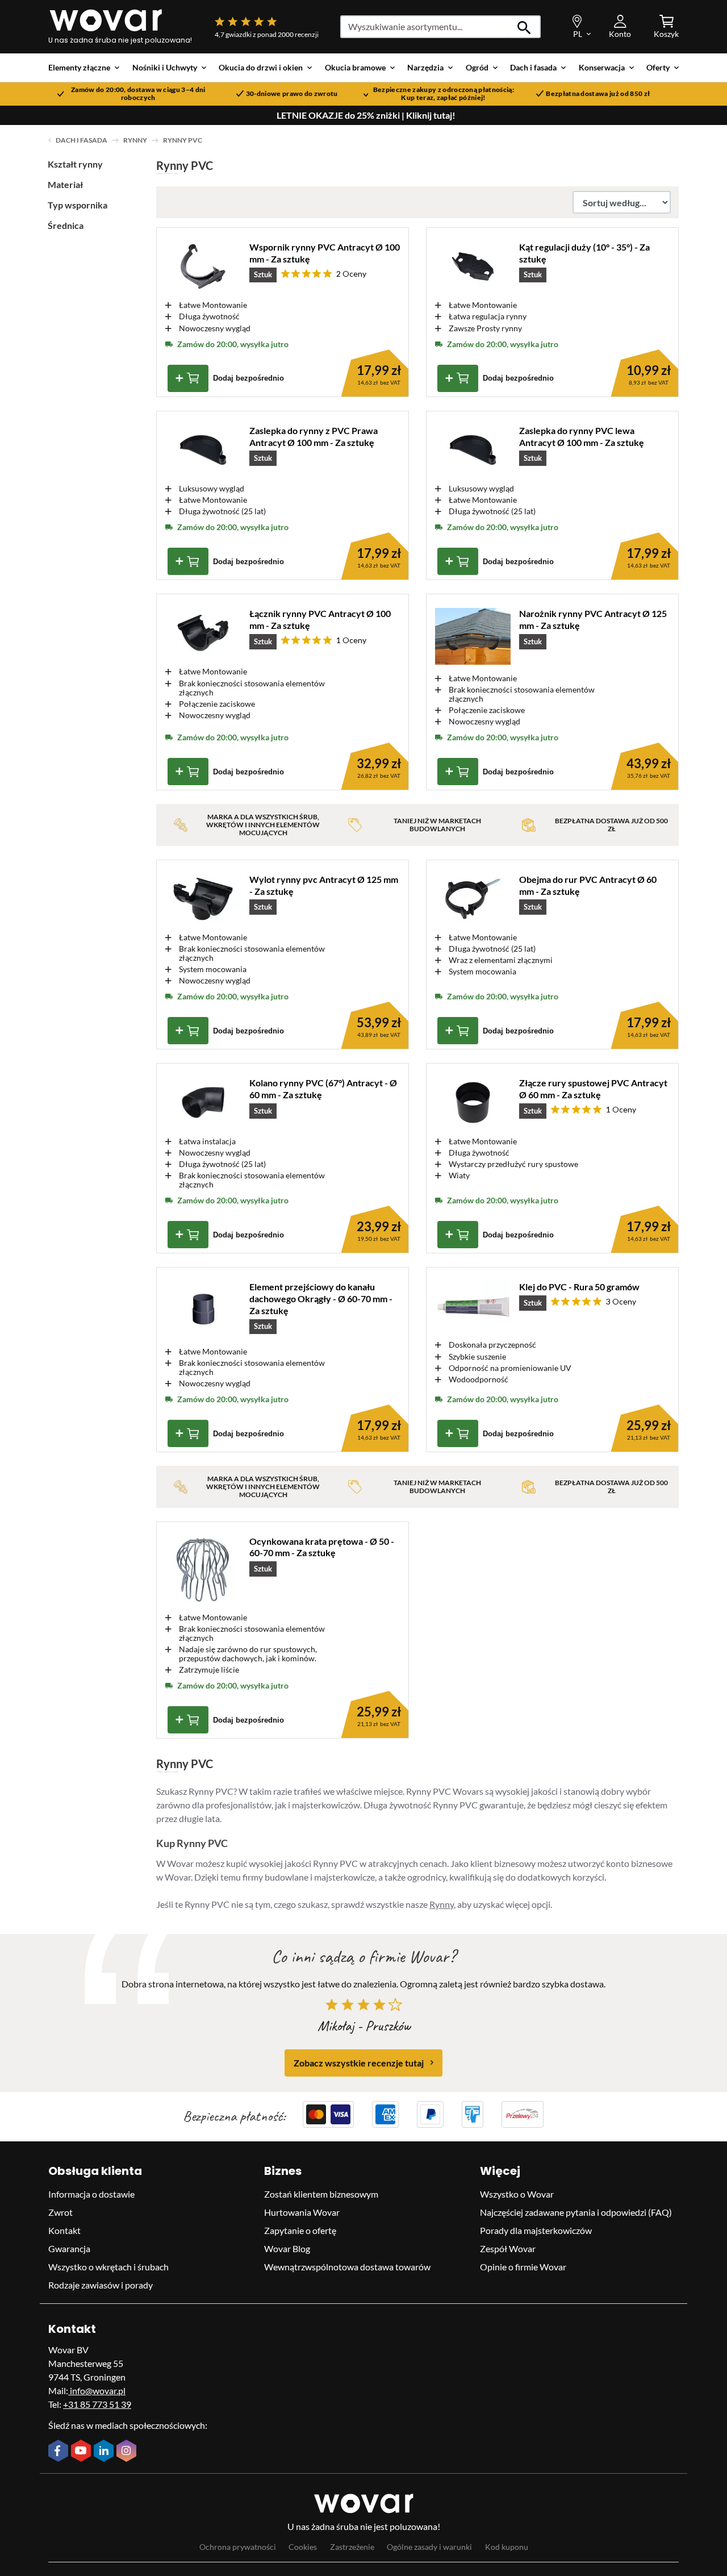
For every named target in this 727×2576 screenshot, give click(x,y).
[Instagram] (128, 2452)
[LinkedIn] (105, 2452)
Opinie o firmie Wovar (523, 2267)
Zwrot (60, 2212)
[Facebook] (60, 2452)
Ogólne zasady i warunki (429, 2546)
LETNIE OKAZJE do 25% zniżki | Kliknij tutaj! (366, 115)
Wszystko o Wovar (517, 2194)
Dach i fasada (82, 140)
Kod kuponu (507, 2546)
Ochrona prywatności (238, 2546)
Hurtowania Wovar (302, 2212)
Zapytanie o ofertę (300, 2230)
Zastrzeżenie (352, 2546)
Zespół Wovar (508, 2248)
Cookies (303, 2546)
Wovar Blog (287, 2248)
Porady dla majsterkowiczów (536, 2230)
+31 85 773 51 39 (97, 2404)
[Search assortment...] (525, 27)
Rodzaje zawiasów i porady (101, 2285)
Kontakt (64, 2230)
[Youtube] (82, 2452)
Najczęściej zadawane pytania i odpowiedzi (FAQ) (576, 2212)
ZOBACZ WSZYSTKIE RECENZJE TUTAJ (359, 2062)
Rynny (135, 140)
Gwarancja (69, 2248)
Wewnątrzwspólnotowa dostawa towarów (347, 2267)
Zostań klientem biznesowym (321, 2194)
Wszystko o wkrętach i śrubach (108, 2267)
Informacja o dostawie (91, 2194)
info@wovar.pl (97, 2390)
